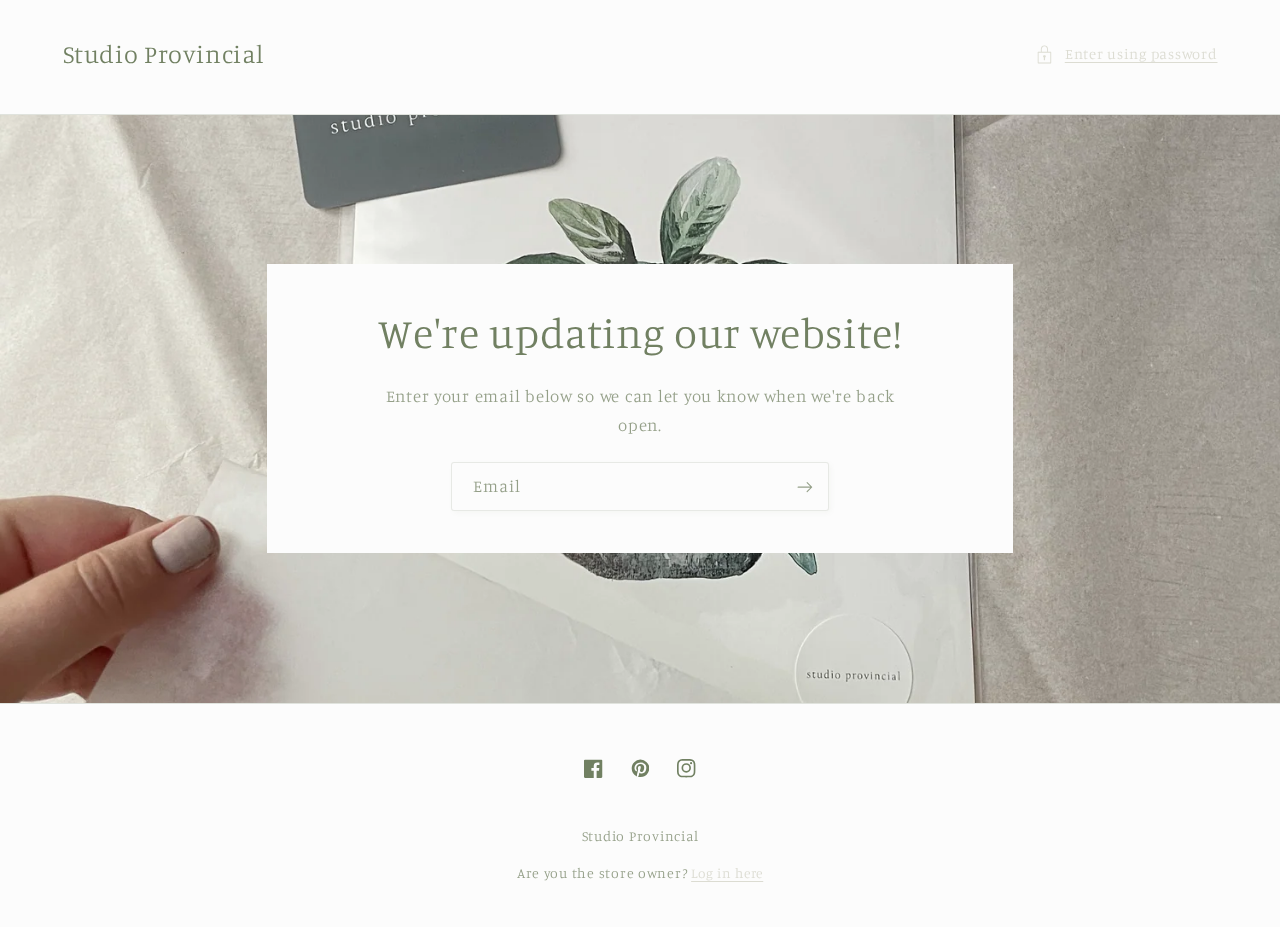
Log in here (727, 873)
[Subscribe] (805, 486)
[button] (1126, 54)
